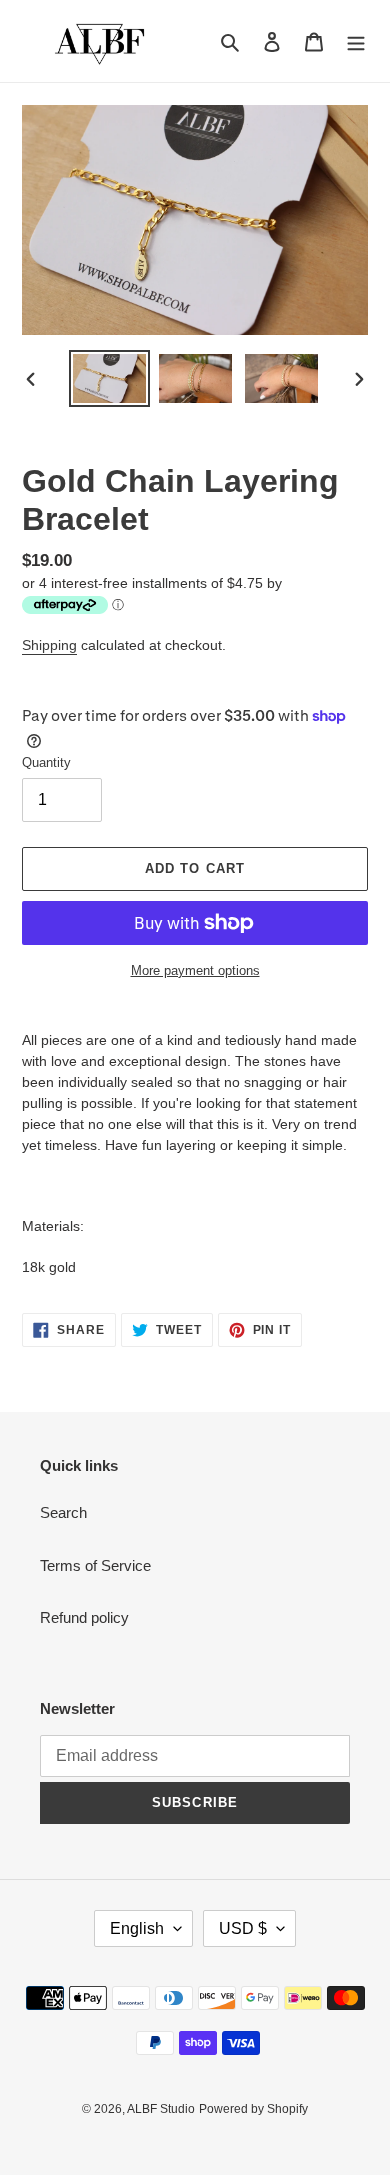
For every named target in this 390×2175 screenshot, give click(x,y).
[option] (110, 378)
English (137, 1928)
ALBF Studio (161, 2109)
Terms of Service (95, 1565)
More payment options (195, 970)
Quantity (46, 762)
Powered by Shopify (253, 2109)
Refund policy (84, 1617)
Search (63, 1512)
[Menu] (356, 41)
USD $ (243, 1928)
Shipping (49, 645)
